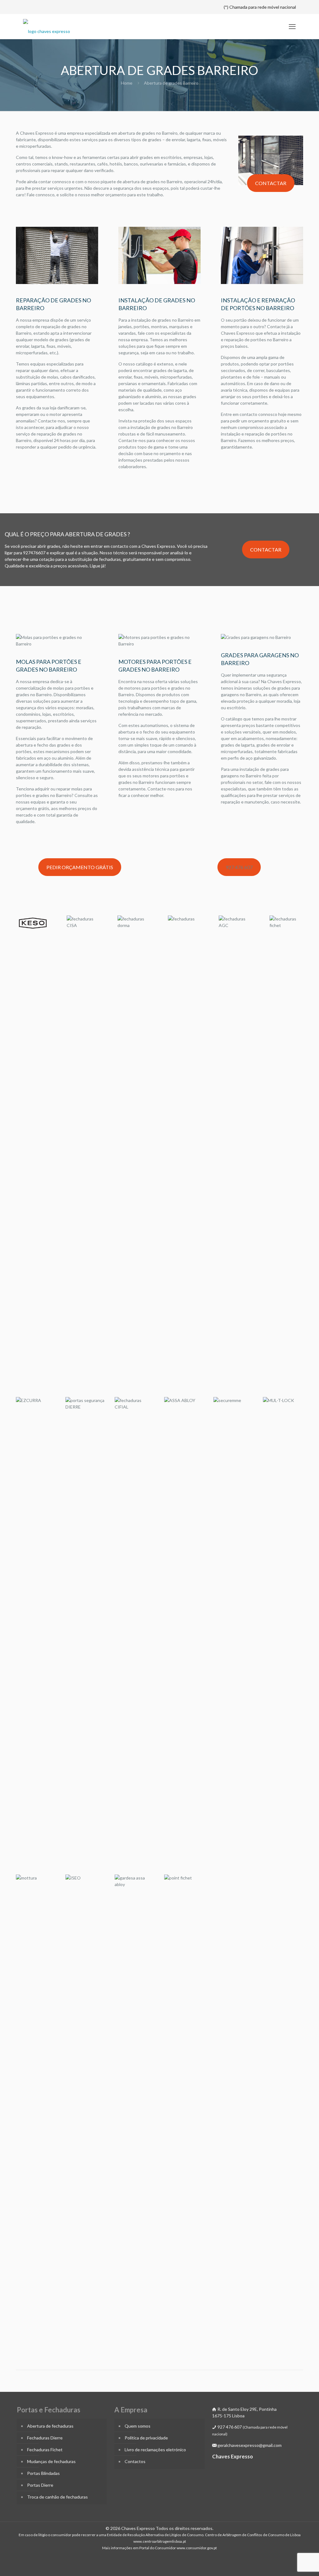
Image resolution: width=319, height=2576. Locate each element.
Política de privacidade (146, 2438)
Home (127, 83)
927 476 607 (239, 867)
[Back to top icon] (289, 2563)
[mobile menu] (292, 26)
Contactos (135, 2461)
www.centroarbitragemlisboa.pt (160, 2541)
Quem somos (138, 2426)
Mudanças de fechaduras (51, 2461)
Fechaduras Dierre (45, 2438)
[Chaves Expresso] (47, 26)
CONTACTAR (271, 183)
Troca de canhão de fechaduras (57, 2497)
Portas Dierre (40, 2485)
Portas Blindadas (43, 2473)
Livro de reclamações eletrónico (155, 2450)
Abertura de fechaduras (50, 2426)
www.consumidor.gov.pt (197, 2548)
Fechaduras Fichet (45, 2450)
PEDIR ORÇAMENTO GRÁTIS (80, 867)
